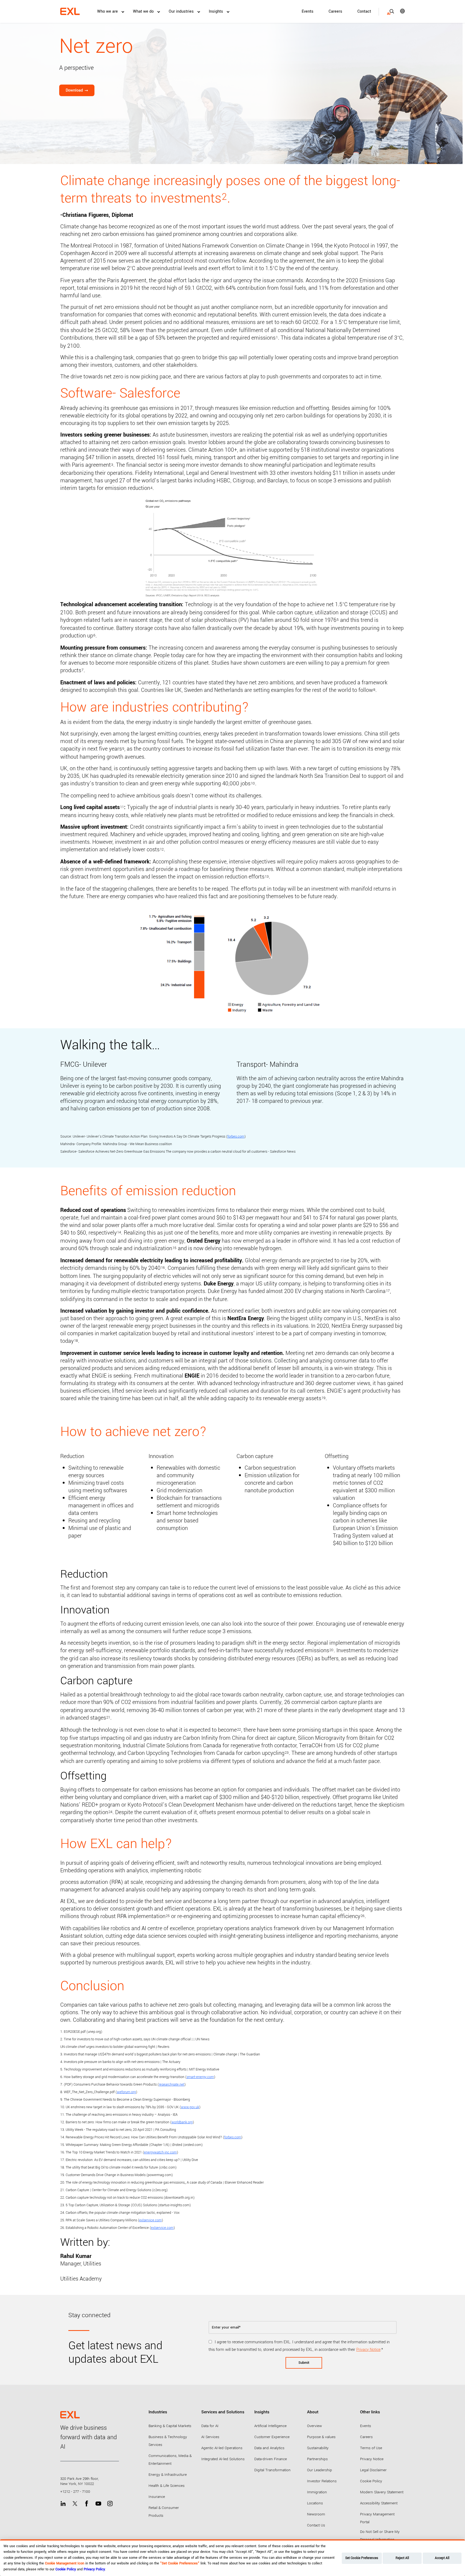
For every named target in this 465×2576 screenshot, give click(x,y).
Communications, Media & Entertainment (170, 2460)
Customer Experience (272, 2437)
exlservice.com (150, 2220)
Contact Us (316, 2525)
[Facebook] (87, 2504)
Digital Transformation (272, 2470)
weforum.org (126, 2092)
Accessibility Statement (379, 2503)
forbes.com (236, 1137)
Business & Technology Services (168, 2441)
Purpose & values (321, 2437)
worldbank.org (182, 2122)
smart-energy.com (200, 2077)
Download (74, 90)
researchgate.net (172, 2084)
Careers (335, 11)
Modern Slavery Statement (382, 2492)
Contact (364, 11)
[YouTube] (98, 2504)
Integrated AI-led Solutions (223, 2459)
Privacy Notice (368, 2350)
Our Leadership (320, 2470)
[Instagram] (110, 2504)
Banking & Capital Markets (170, 2426)
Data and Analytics (269, 2448)
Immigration (317, 2492)
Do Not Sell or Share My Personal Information (380, 2536)
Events (308, 11)
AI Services (210, 2437)
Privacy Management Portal (377, 2518)
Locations (315, 2503)
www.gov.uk (190, 2107)
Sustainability (318, 2448)
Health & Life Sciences (167, 2486)
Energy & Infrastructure (168, 2475)
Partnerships (317, 2459)
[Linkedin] (63, 2504)
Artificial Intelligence (270, 2426)
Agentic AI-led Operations (222, 2448)
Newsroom (316, 2514)
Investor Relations (322, 2481)
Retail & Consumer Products (164, 2512)
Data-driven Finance (271, 2459)
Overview (314, 2426)
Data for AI (210, 2426)
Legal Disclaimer (373, 2470)
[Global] (399, 11)
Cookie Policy (371, 2481)
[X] (75, 2504)
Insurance (157, 2497)
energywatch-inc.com (160, 2152)
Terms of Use (371, 2448)
